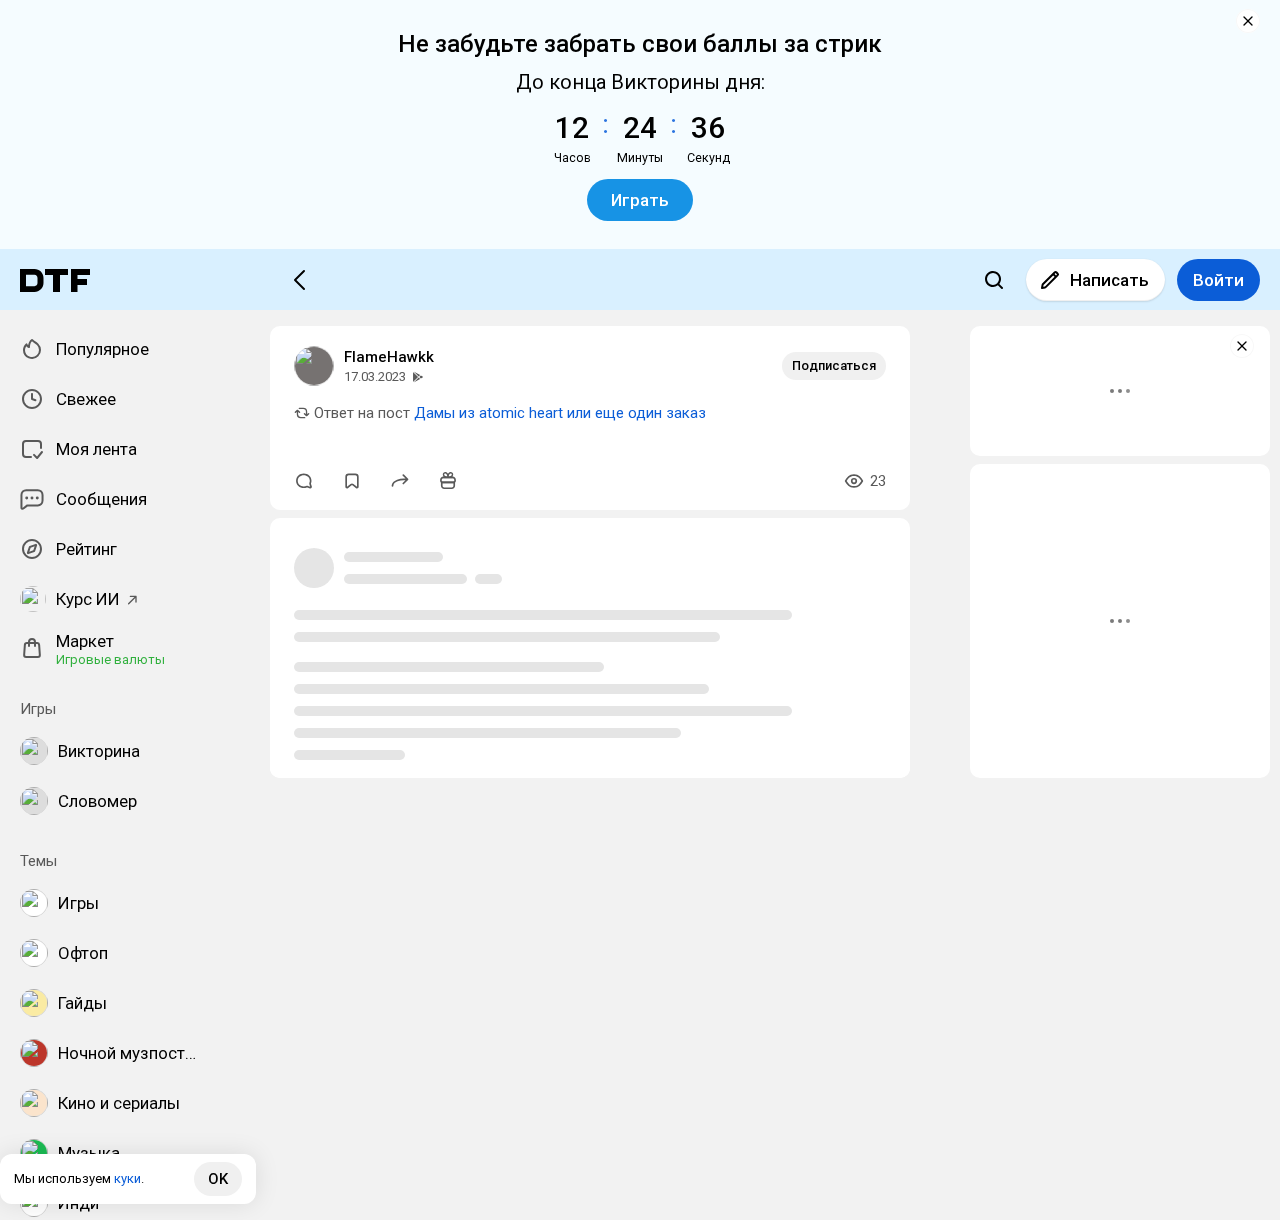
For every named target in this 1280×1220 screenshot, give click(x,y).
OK (218, 1179)
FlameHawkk (389, 357)
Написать (1109, 280)
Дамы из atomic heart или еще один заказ (560, 413)
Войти (1218, 280)
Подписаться (834, 365)
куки (127, 1178)
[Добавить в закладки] (352, 481)
